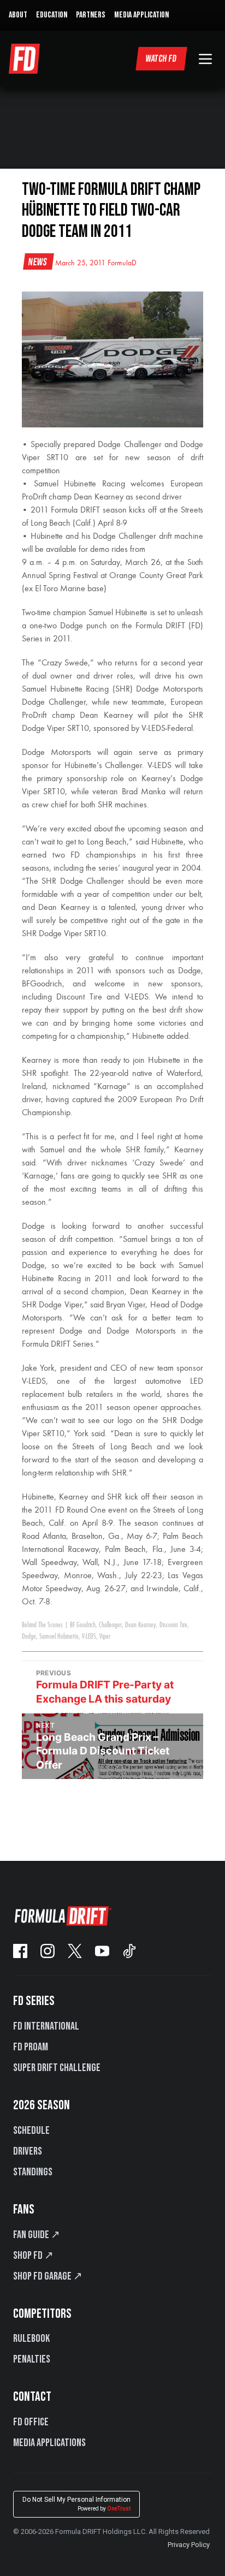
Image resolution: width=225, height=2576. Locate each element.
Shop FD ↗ (33, 2256)
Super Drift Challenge (57, 2068)
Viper (105, 1637)
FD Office (31, 2422)
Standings (33, 2172)
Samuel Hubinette (59, 1637)
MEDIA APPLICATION (141, 15)
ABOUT (18, 15)
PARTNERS (91, 15)
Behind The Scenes (42, 1625)
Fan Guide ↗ (37, 2235)
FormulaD (122, 263)
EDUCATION (52, 15)
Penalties (32, 2359)
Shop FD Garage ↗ (48, 2276)
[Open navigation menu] (205, 59)
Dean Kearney (141, 1625)
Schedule (31, 2131)
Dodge (29, 1637)
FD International (46, 2026)
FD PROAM (31, 2047)
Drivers (28, 2151)
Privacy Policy (189, 2545)
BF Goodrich (83, 1625)
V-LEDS (89, 1637)
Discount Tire (173, 1625)
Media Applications (49, 2443)
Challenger (110, 1625)
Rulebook (31, 2339)
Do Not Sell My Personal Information (76, 2504)
